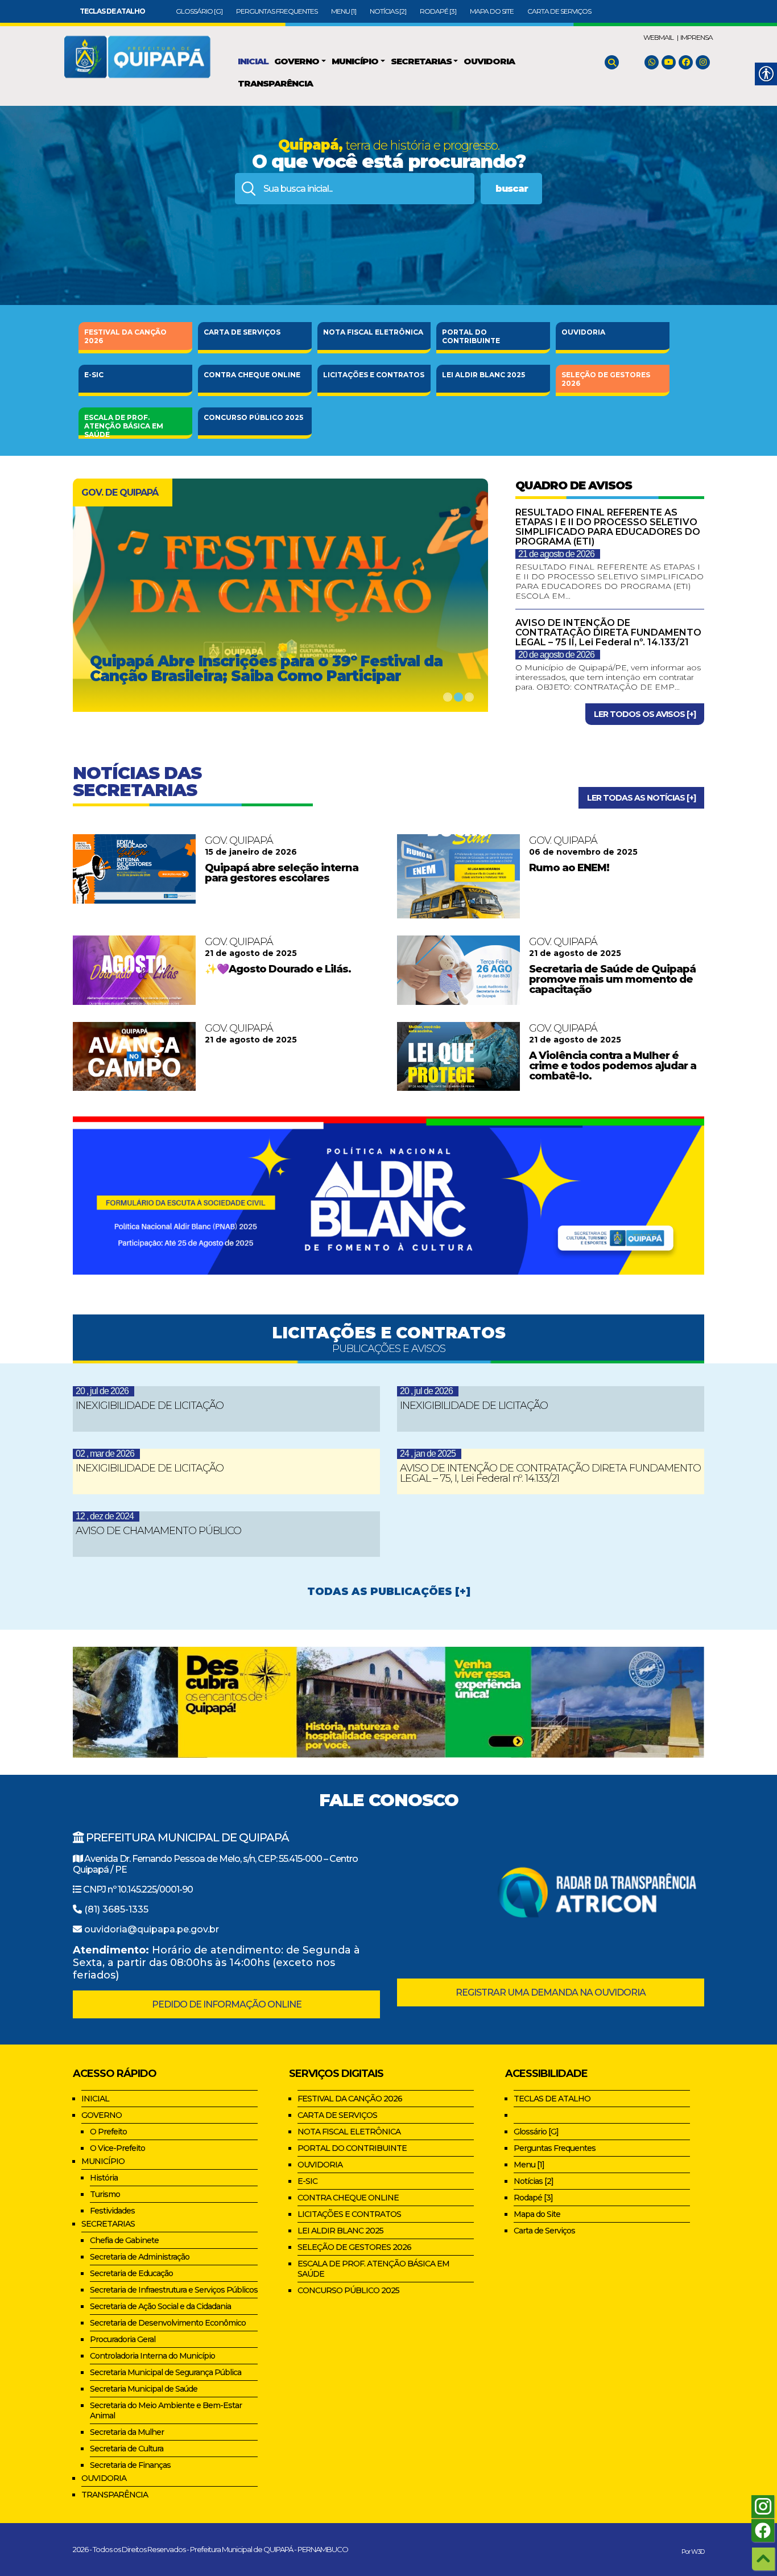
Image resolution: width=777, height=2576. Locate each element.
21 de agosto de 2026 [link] (556, 554)
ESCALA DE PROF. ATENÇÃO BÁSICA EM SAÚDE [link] (373, 2269)
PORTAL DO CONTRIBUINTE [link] (352, 2148)
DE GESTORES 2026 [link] (606, 379)
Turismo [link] (105, 2194)
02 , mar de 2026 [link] (105, 1454)
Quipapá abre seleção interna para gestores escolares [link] (282, 873)
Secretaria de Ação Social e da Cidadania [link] (160, 2306)
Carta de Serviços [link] (559, 11)
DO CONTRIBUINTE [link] (471, 336)
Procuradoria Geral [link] (123, 2339)
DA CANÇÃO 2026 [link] (125, 336)
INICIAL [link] (95, 2099)
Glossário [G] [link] (199, 11)
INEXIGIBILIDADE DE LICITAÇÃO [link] (150, 1406)
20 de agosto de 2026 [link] (556, 655)
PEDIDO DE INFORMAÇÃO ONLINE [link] (227, 2004)
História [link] (104, 2178)
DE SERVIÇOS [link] (242, 332)
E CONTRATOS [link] (374, 375)
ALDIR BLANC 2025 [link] (483, 375)
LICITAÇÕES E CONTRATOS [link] (349, 2214)
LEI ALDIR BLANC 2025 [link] (340, 2231)
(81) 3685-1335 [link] (116, 1909)
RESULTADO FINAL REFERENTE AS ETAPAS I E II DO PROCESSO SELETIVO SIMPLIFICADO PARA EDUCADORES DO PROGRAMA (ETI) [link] (608, 527)
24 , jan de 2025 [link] (428, 1454)
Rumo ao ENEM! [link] (569, 868)
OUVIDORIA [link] (583, 332)
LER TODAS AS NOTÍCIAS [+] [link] (641, 798)
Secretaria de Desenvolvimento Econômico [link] (168, 2323)
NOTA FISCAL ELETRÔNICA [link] (349, 2132)
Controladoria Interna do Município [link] (152, 2356)
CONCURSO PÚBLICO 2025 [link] (348, 2290)
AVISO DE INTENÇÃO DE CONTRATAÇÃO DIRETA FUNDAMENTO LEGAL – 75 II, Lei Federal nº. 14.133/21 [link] (608, 632)
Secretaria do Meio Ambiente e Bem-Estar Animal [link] (166, 2410)
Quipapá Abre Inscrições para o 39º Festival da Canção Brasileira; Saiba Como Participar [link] (266, 669)
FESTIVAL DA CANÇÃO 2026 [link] (350, 2099)
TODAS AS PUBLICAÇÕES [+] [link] (389, 1592)
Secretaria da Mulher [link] (127, 2432)
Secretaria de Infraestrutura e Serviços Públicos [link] (174, 2290)
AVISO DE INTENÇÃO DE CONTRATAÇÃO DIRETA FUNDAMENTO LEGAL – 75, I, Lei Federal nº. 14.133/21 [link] (550, 1473)
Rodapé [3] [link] (438, 11)
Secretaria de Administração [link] (140, 2257)
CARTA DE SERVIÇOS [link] (337, 2115)
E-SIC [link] (94, 375)
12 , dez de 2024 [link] (105, 1516)
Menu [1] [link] (344, 11)
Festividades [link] (112, 2211)
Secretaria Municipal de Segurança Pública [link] (166, 2372)
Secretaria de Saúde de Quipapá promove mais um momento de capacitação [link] (612, 979)
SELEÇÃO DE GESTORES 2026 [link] (354, 2247)
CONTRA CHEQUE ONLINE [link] (348, 2198)
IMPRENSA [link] (697, 37)
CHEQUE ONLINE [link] (252, 375)
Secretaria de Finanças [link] (130, 2465)
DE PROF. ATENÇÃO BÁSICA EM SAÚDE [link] (124, 424)
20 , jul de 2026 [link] (102, 1391)
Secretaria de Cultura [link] (127, 2449)
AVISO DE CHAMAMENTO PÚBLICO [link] (158, 1531)
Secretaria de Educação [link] (131, 2273)
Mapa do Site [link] (492, 11)
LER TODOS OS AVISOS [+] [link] (645, 714)
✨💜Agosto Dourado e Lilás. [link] (278, 969)
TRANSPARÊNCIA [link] (115, 2495)
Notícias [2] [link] (388, 11)
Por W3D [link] (693, 2552)
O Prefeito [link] (108, 2132)
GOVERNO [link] (102, 2115)
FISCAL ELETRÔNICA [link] (373, 332)
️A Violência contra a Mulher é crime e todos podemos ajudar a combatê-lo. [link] (613, 1066)
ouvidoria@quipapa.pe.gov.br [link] (152, 1929)
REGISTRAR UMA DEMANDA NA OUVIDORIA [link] (551, 1992)
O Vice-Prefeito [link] (117, 2148)
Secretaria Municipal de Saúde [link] (144, 2389)
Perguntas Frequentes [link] (277, 11)
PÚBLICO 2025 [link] (253, 417)
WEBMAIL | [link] (661, 37)
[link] (112, 11)
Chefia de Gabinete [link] (124, 2240)
